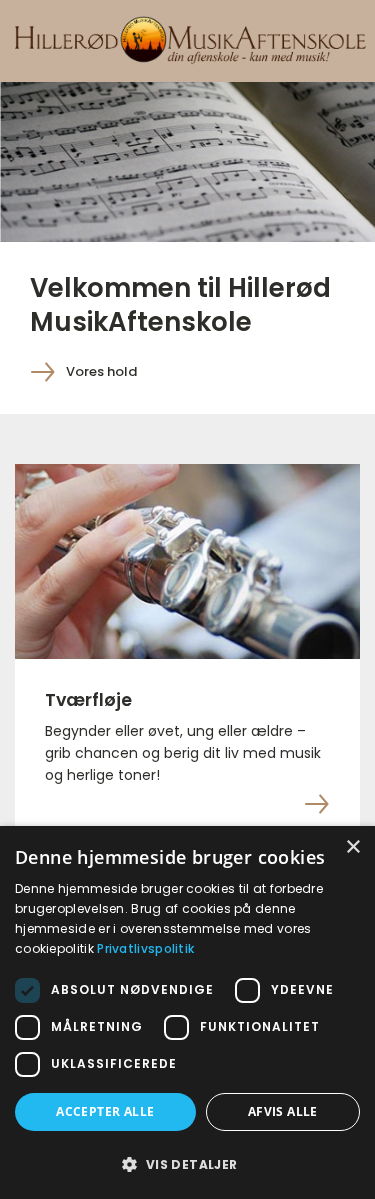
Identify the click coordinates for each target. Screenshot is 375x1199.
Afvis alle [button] (283, 1111)
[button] (187, 1164)
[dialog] (187, 1012)
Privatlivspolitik (145, 948)
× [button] (352, 847)
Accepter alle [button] (105, 1111)
